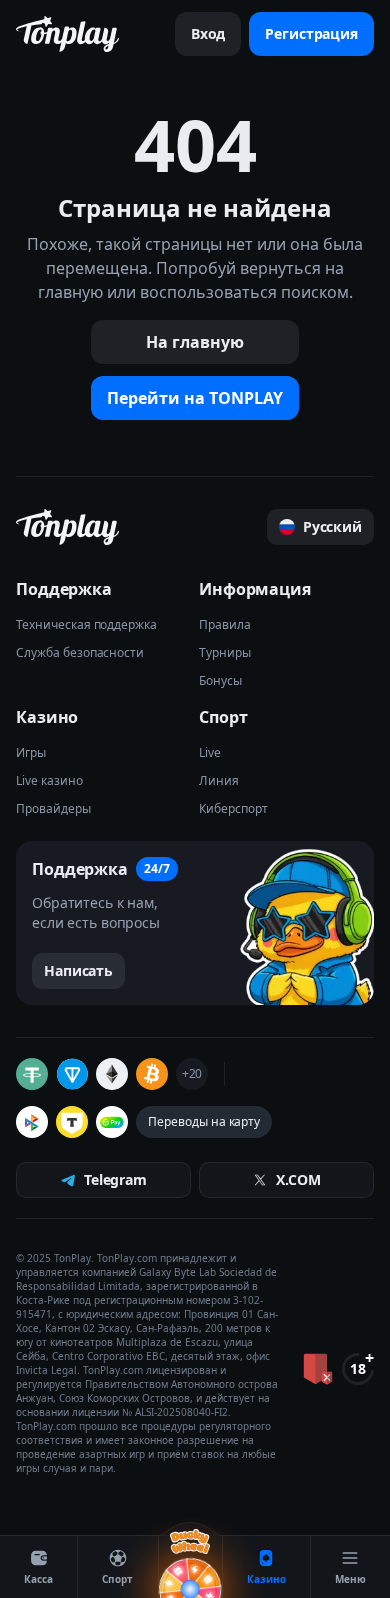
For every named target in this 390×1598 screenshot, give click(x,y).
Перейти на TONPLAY (195, 398)
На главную (195, 342)
